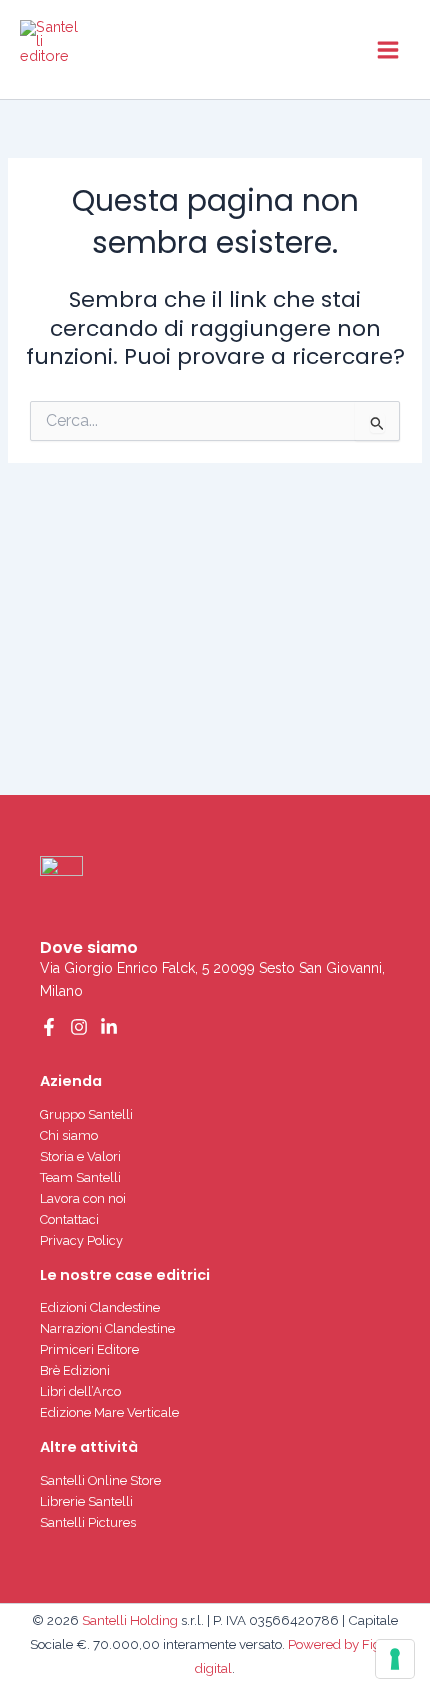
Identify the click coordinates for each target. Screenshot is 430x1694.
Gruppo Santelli (86, 1114)
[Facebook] (49, 1027)
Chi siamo (69, 1135)
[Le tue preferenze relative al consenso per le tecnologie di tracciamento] (395, 1659)
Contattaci (69, 1219)
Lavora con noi (83, 1198)
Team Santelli (80, 1177)
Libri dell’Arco (80, 1391)
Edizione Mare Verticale (109, 1412)
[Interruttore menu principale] (388, 49)
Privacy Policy (81, 1240)
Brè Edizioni (75, 1370)
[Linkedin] (109, 1027)
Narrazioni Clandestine (107, 1328)
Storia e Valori (80, 1156)
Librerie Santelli (86, 1501)
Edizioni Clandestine (100, 1307)
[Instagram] (79, 1027)
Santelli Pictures (88, 1522)
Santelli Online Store (100, 1480)
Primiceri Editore (89, 1349)
